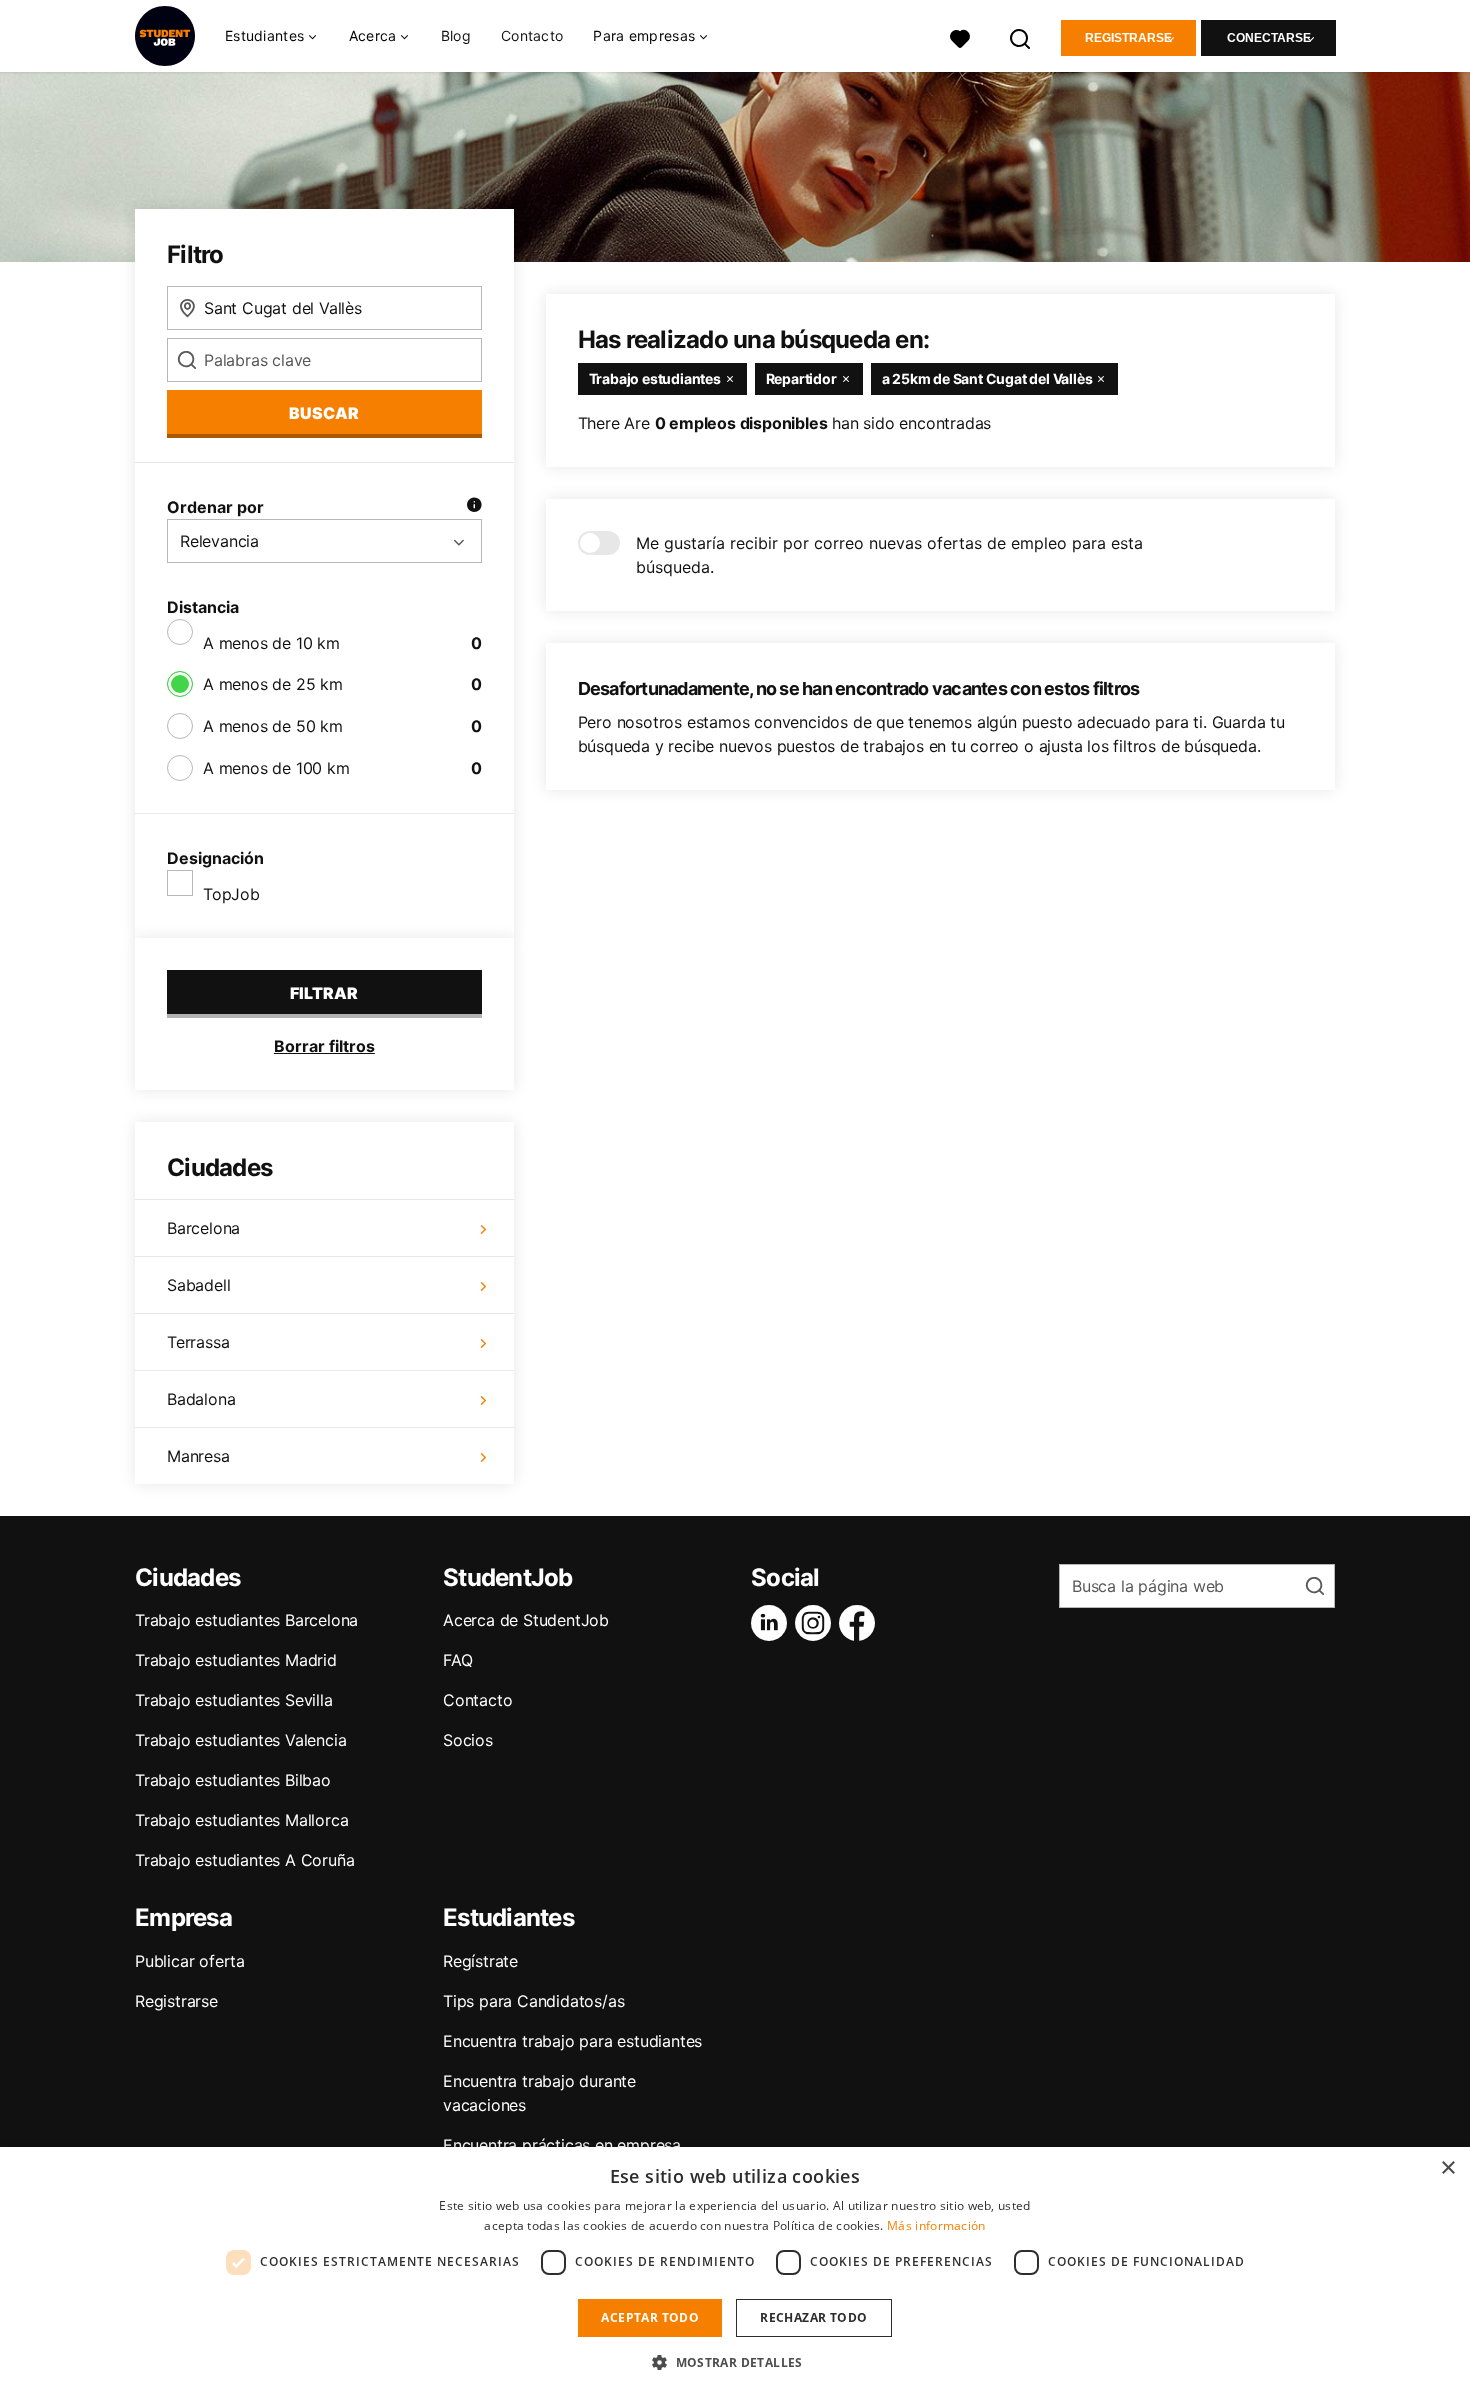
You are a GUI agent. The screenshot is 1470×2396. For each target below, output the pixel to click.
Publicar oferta (190, 1961)
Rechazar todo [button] (813, 2317)
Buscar (324, 413)
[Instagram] (817, 1623)
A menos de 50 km (273, 726)
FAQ (457, 1660)
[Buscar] (1021, 36)
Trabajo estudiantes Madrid (236, 1660)
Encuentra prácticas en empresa (562, 2145)
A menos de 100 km (276, 768)
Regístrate (480, 1961)
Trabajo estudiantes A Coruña (244, 1860)
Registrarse (1128, 38)
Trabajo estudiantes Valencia (240, 1740)
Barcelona (203, 1228)
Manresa (198, 1456)
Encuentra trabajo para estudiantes (572, 2041)
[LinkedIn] (773, 1623)
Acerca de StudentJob (526, 1620)
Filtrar (324, 993)
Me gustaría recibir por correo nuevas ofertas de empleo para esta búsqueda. (889, 555)
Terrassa (198, 1342)
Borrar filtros (324, 1046)
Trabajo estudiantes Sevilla (234, 1700)
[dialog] (735, 2271)
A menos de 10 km (271, 643)
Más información (936, 2225)
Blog (456, 35)
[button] (735, 2362)
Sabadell (198, 1285)
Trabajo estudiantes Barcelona (246, 1620)
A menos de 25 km (273, 684)
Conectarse (1269, 38)
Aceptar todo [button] (650, 2317)
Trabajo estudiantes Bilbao (233, 1780)
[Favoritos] (960, 36)
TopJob (231, 894)
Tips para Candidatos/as (533, 2001)
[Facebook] (861, 1623)
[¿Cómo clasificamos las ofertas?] (474, 507)
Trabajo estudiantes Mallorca (241, 1820)
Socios (468, 1740)
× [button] (1447, 2168)
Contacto (532, 35)
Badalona (201, 1399)
